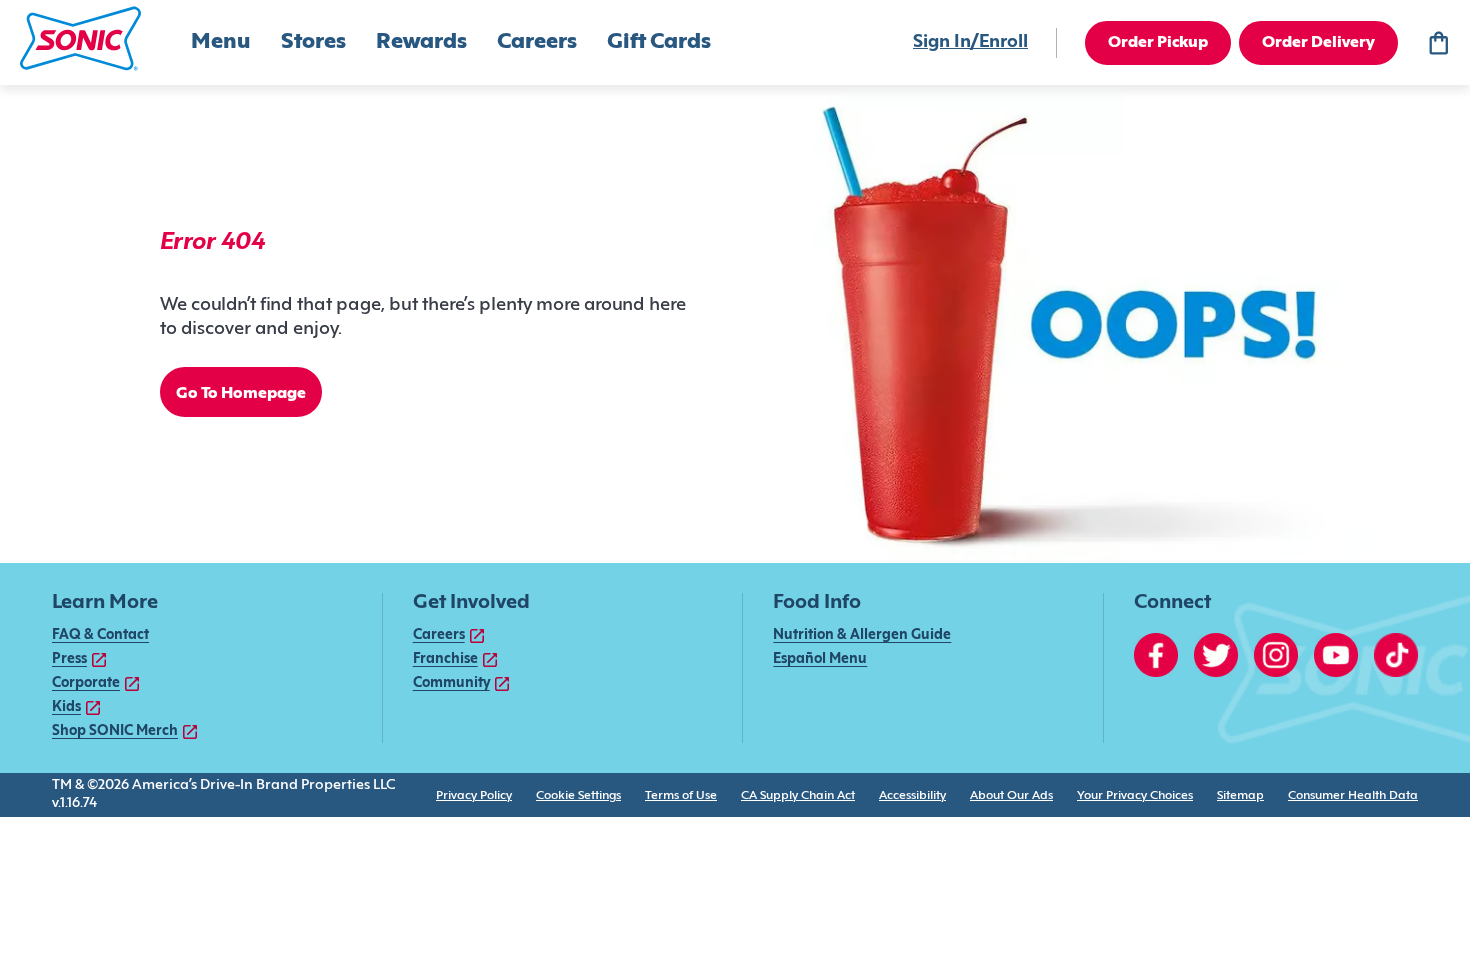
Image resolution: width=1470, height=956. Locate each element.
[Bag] (1438, 43)
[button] (80, 38)
